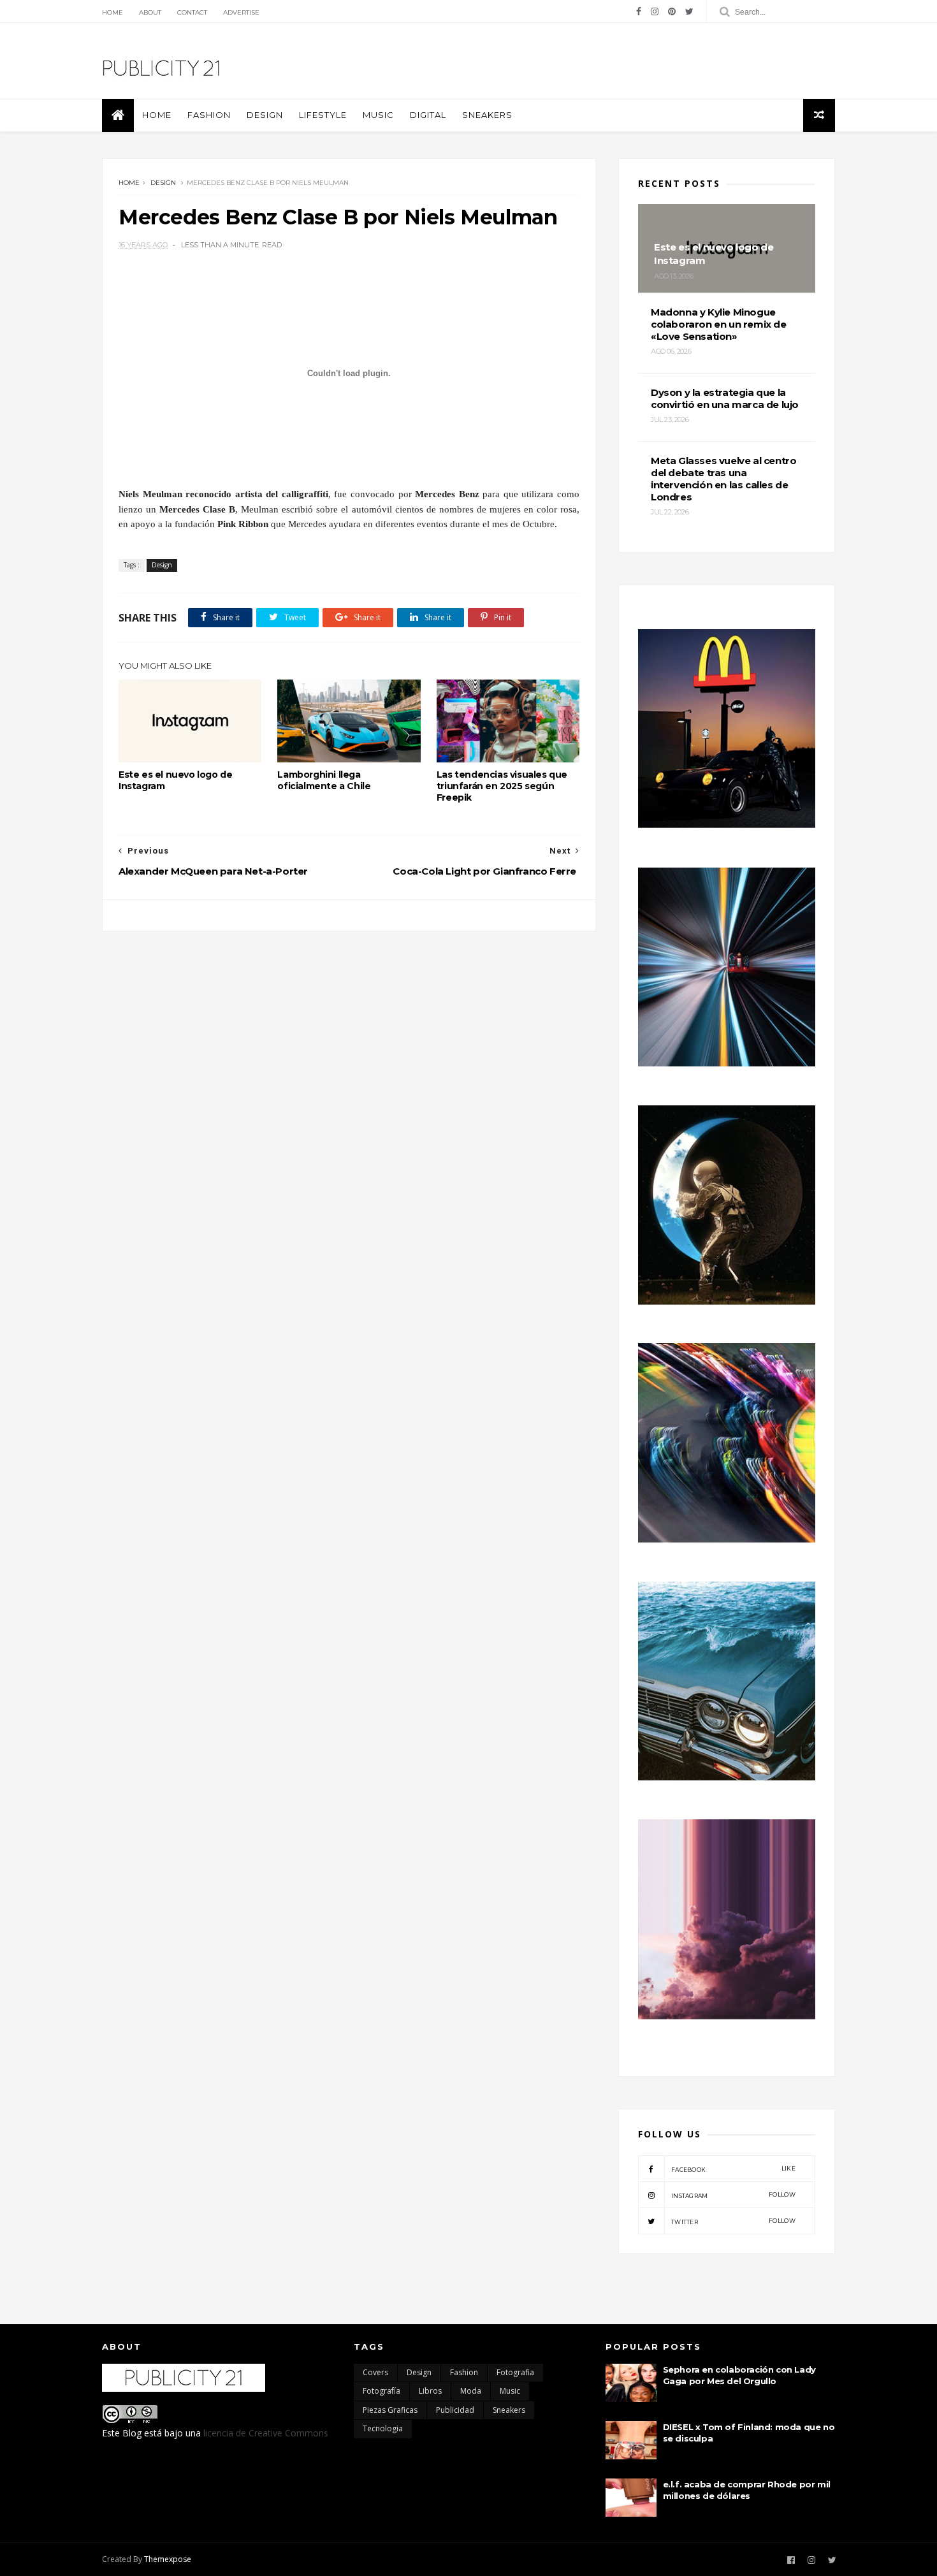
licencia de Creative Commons (266, 2433)
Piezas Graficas (390, 2410)
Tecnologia (383, 2428)
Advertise (241, 12)
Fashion (209, 115)
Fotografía (381, 2391)
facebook (733, 2169)
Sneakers (487, 115)
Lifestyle (323, 115)
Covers (375, 2372)
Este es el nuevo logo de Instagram (175, 780)
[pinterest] (672, 11)
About (150, 12)
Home (113, 12)
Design (265, 115)
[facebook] (639, 11)
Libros (430, 2391)
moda (471, 2391)
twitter (733, 2221)
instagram (733, 2195)
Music (378, 115)
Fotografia (515, 2372)
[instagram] (655, 11)
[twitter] (689, 11)
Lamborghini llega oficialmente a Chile (324, 780)
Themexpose (168, 2559)
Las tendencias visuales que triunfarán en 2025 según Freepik (502, 786)
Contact (192, 12)
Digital (428, 115)
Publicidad (455, 2410)
